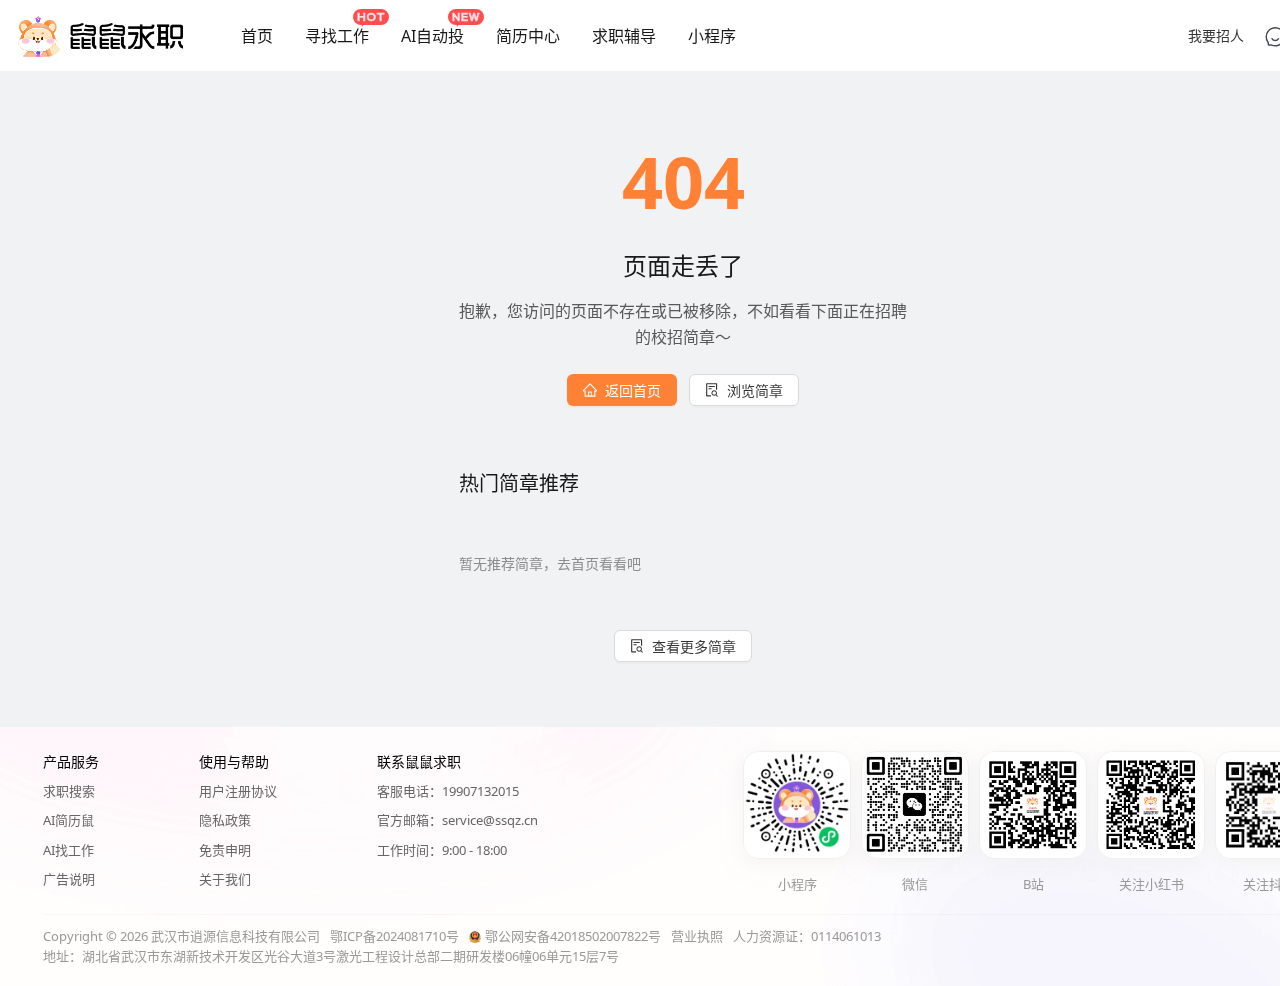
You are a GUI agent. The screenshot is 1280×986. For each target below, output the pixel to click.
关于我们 (225, 879)
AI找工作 (68, 850)
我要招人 (1216, 35)
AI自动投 (432, 36)
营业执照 (697, 936)
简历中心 (528, 36)
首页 (257, 36)
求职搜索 (69, 791)
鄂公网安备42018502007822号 (573, 936)
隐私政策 (225, 820)
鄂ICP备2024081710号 (394, 936)
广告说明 (69, 879)
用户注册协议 (238, 791)
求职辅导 (624, 36)
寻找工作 (337, 36)
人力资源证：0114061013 (807, 936)
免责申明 (225, 850)
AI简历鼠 (68, 820)
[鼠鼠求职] (100, 36)
